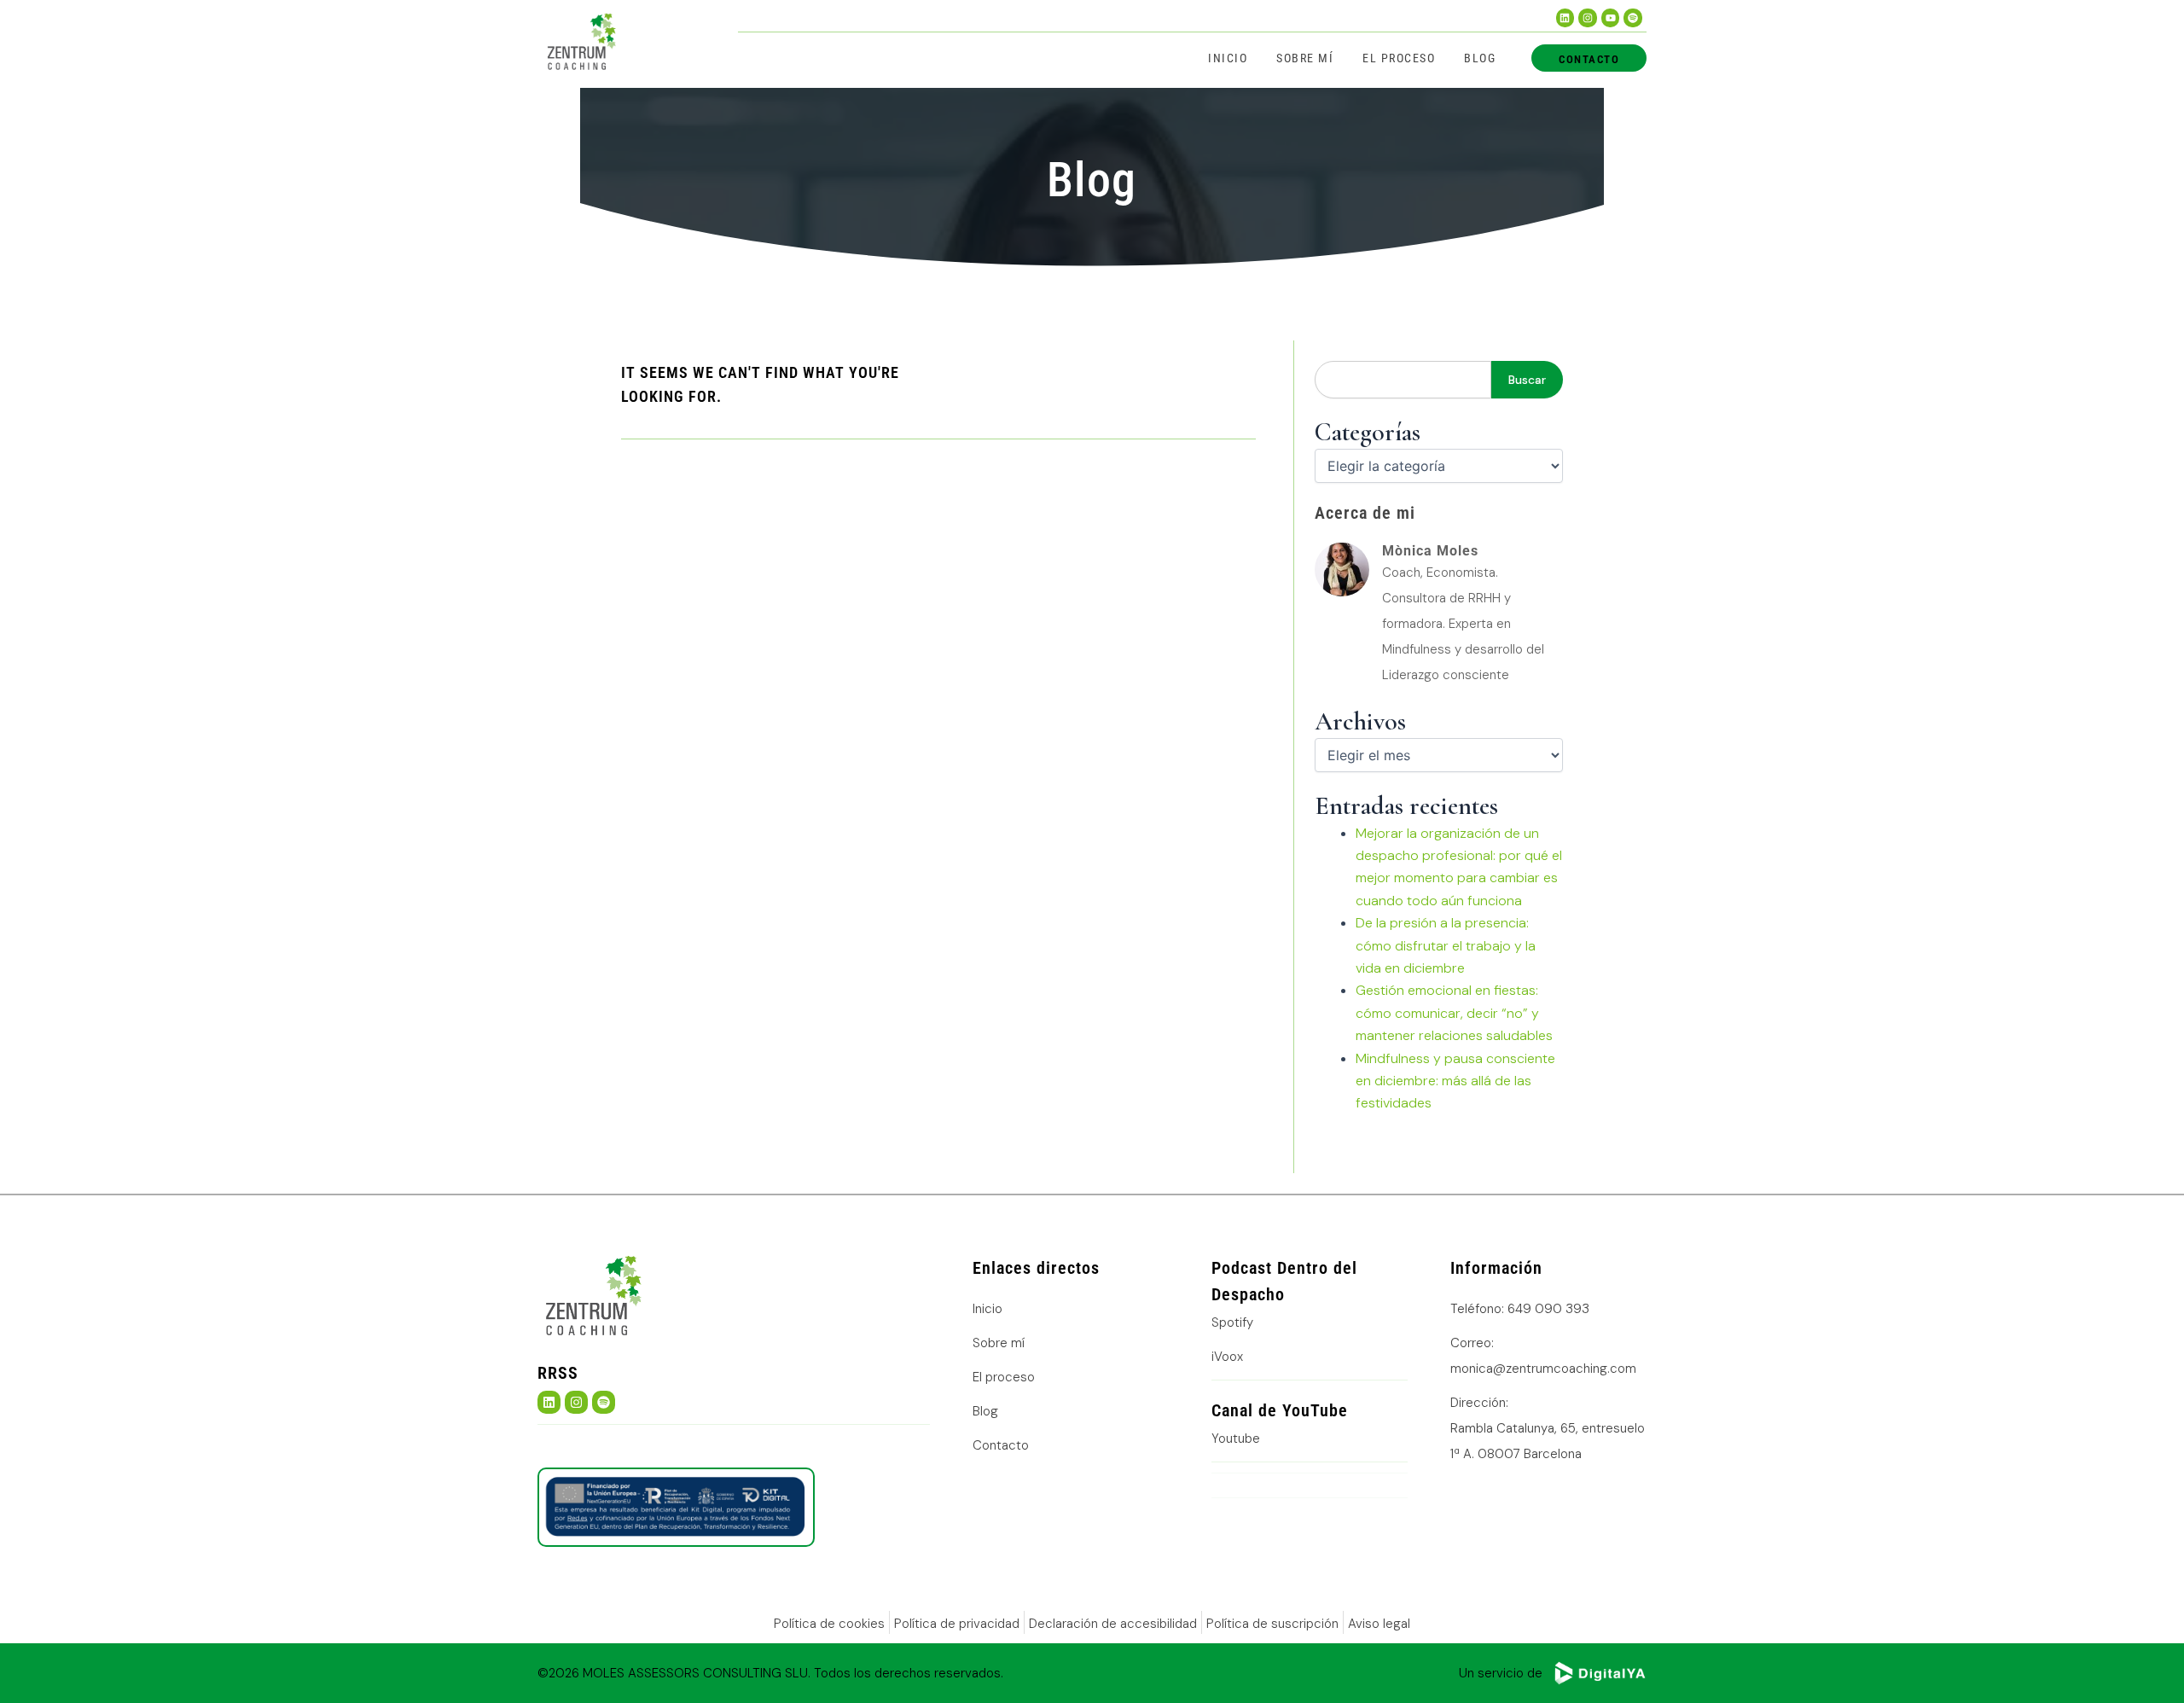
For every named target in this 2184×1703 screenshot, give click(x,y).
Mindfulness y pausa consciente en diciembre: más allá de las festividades (1455, 1081)
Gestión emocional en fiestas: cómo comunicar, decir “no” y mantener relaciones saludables (1454, 1013)
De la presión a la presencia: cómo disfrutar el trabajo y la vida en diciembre (1446, 945)
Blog (1480, 58)
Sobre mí (1305, 58)
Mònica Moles (1430, 551)
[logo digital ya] (1600, 1673)
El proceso (1399, 58)
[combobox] (1403, 380)
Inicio (1228, 58)
